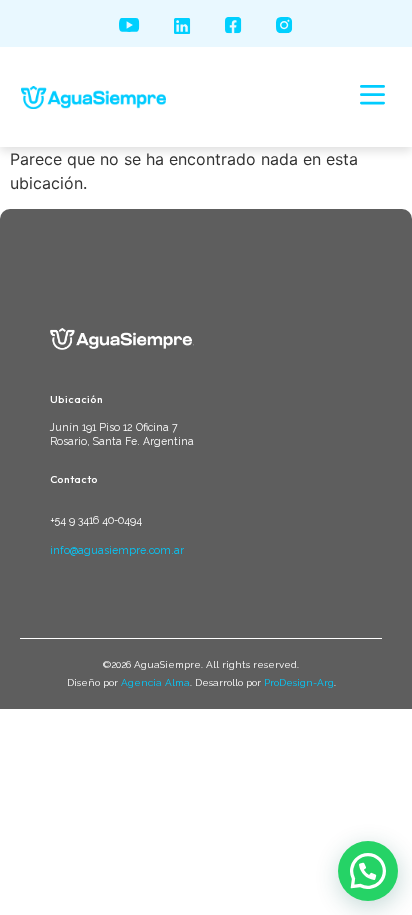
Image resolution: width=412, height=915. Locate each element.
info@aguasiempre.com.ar (117, 550)
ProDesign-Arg (299, 682)
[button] (373, 97)
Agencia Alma (155, 682)
